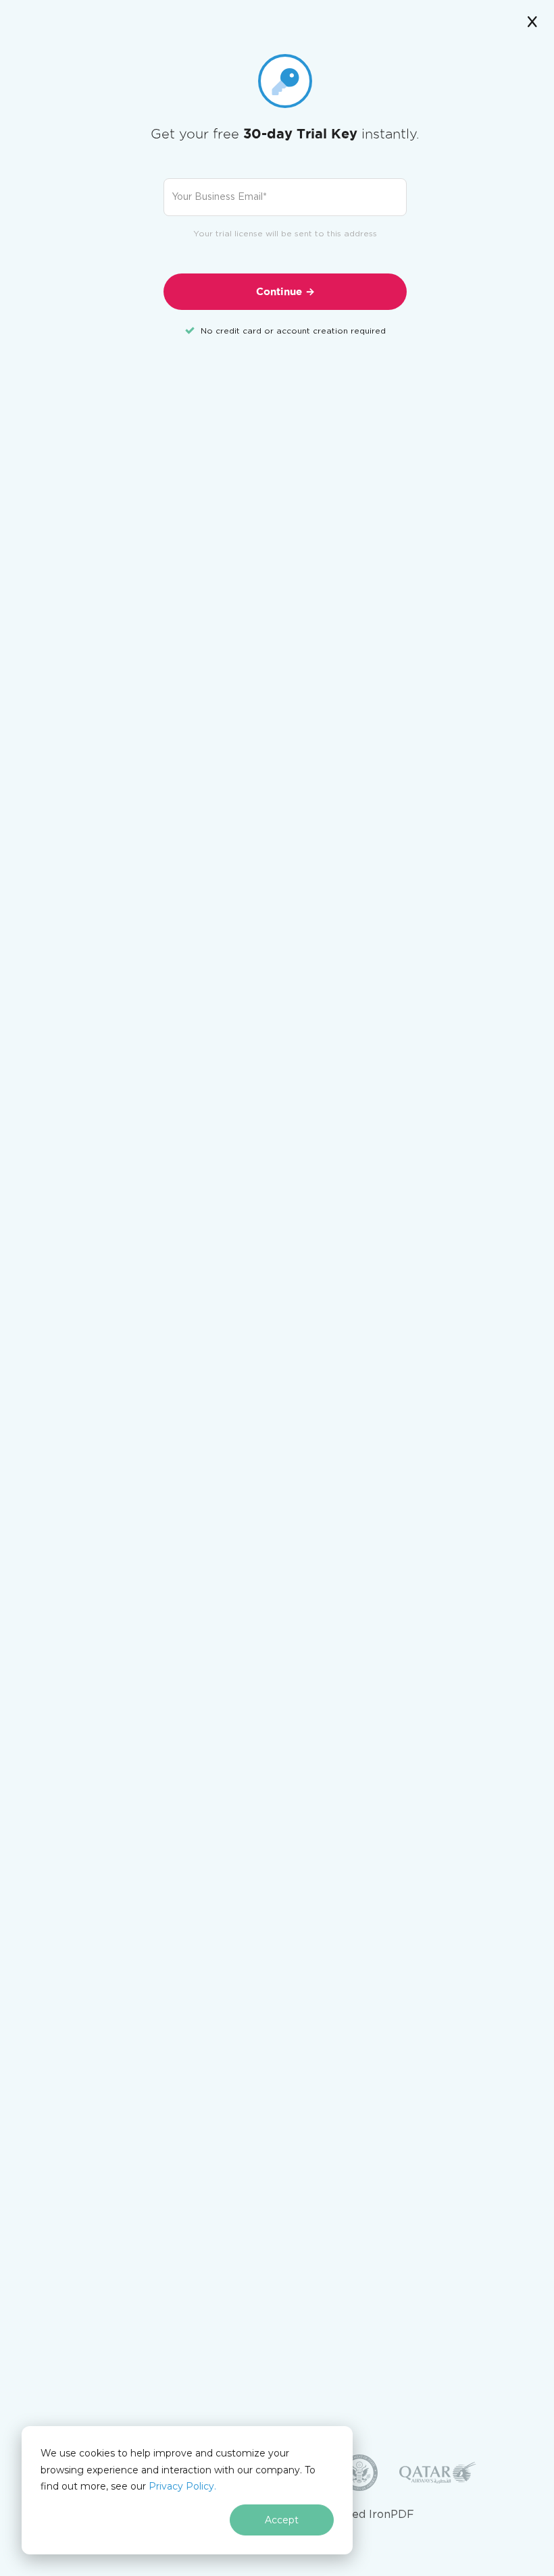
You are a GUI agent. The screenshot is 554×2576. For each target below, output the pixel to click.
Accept (282, 2520)
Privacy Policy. (182, 2486)
